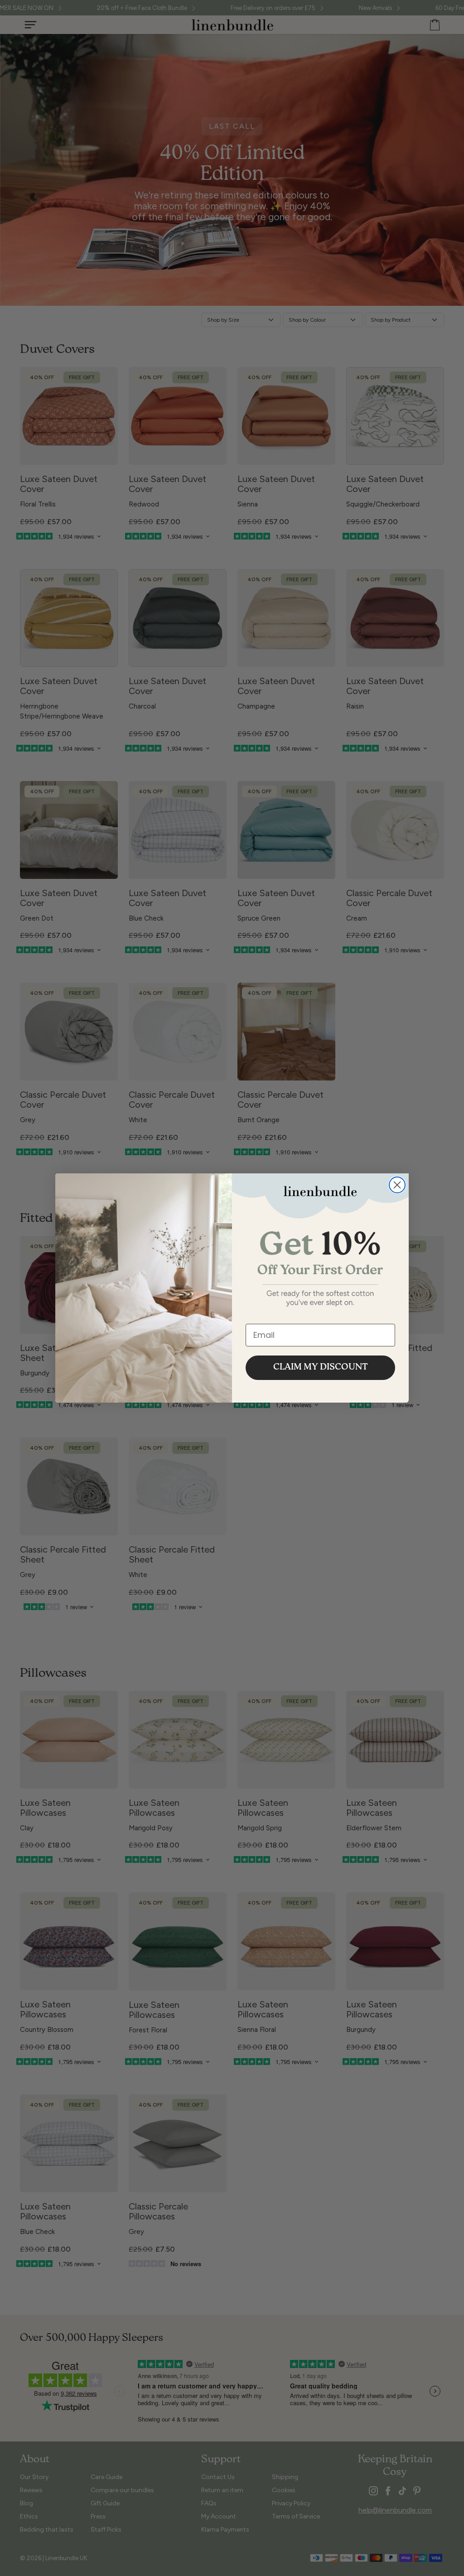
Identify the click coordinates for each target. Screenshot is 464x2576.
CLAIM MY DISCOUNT (321, 1368)
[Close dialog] (397, 1185)
